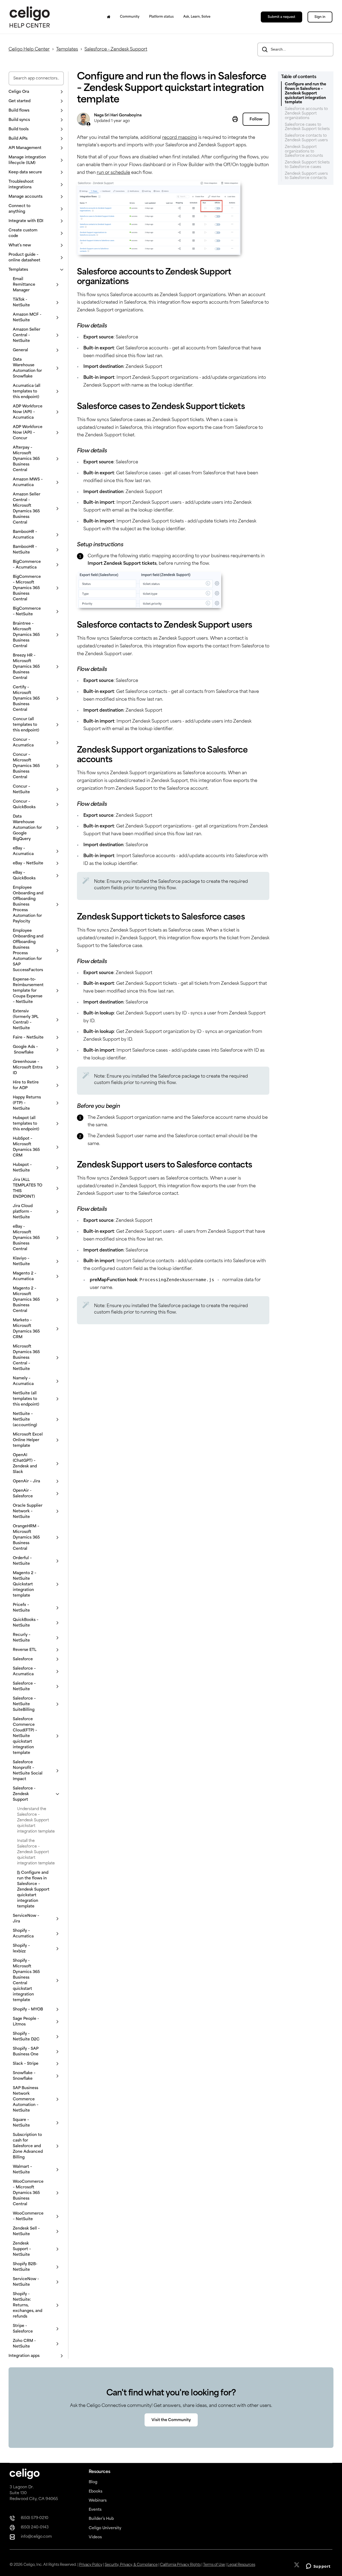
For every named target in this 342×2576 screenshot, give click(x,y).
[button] (36, 92)
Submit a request (281, 17)
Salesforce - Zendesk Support (116, 49)
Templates (67, 49)
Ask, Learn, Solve (197, 17)
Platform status (161, 17)
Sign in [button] (320, 17)
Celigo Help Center (29, 49)
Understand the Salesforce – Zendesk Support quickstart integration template (36, 1820)
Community (130, 17)
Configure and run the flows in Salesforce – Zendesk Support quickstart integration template (33, 1890)
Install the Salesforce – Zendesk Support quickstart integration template (36, 1852)
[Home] (109, 17)
